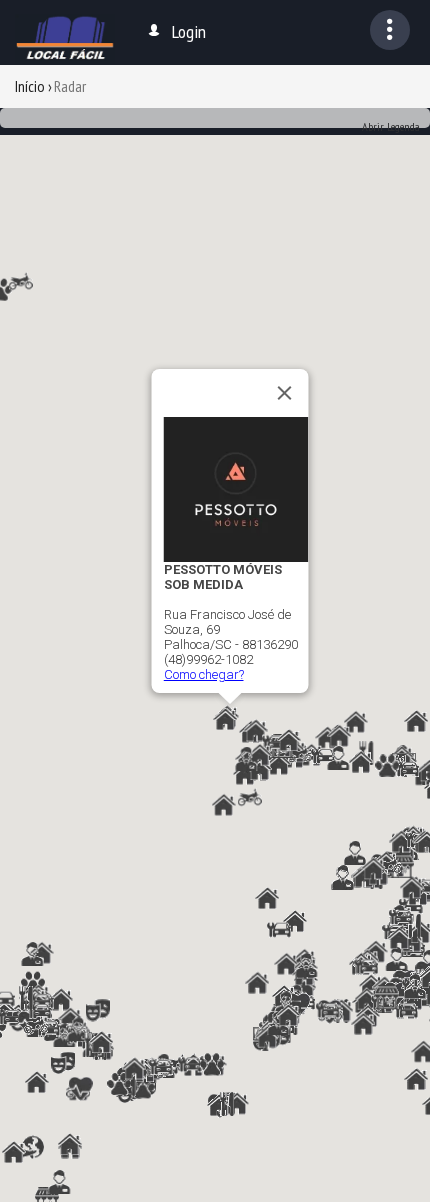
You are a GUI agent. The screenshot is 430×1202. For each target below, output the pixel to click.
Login (189, 31)
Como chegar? (204, 674)
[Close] (285, 393)
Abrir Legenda (391, 126)
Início (30, 86)
